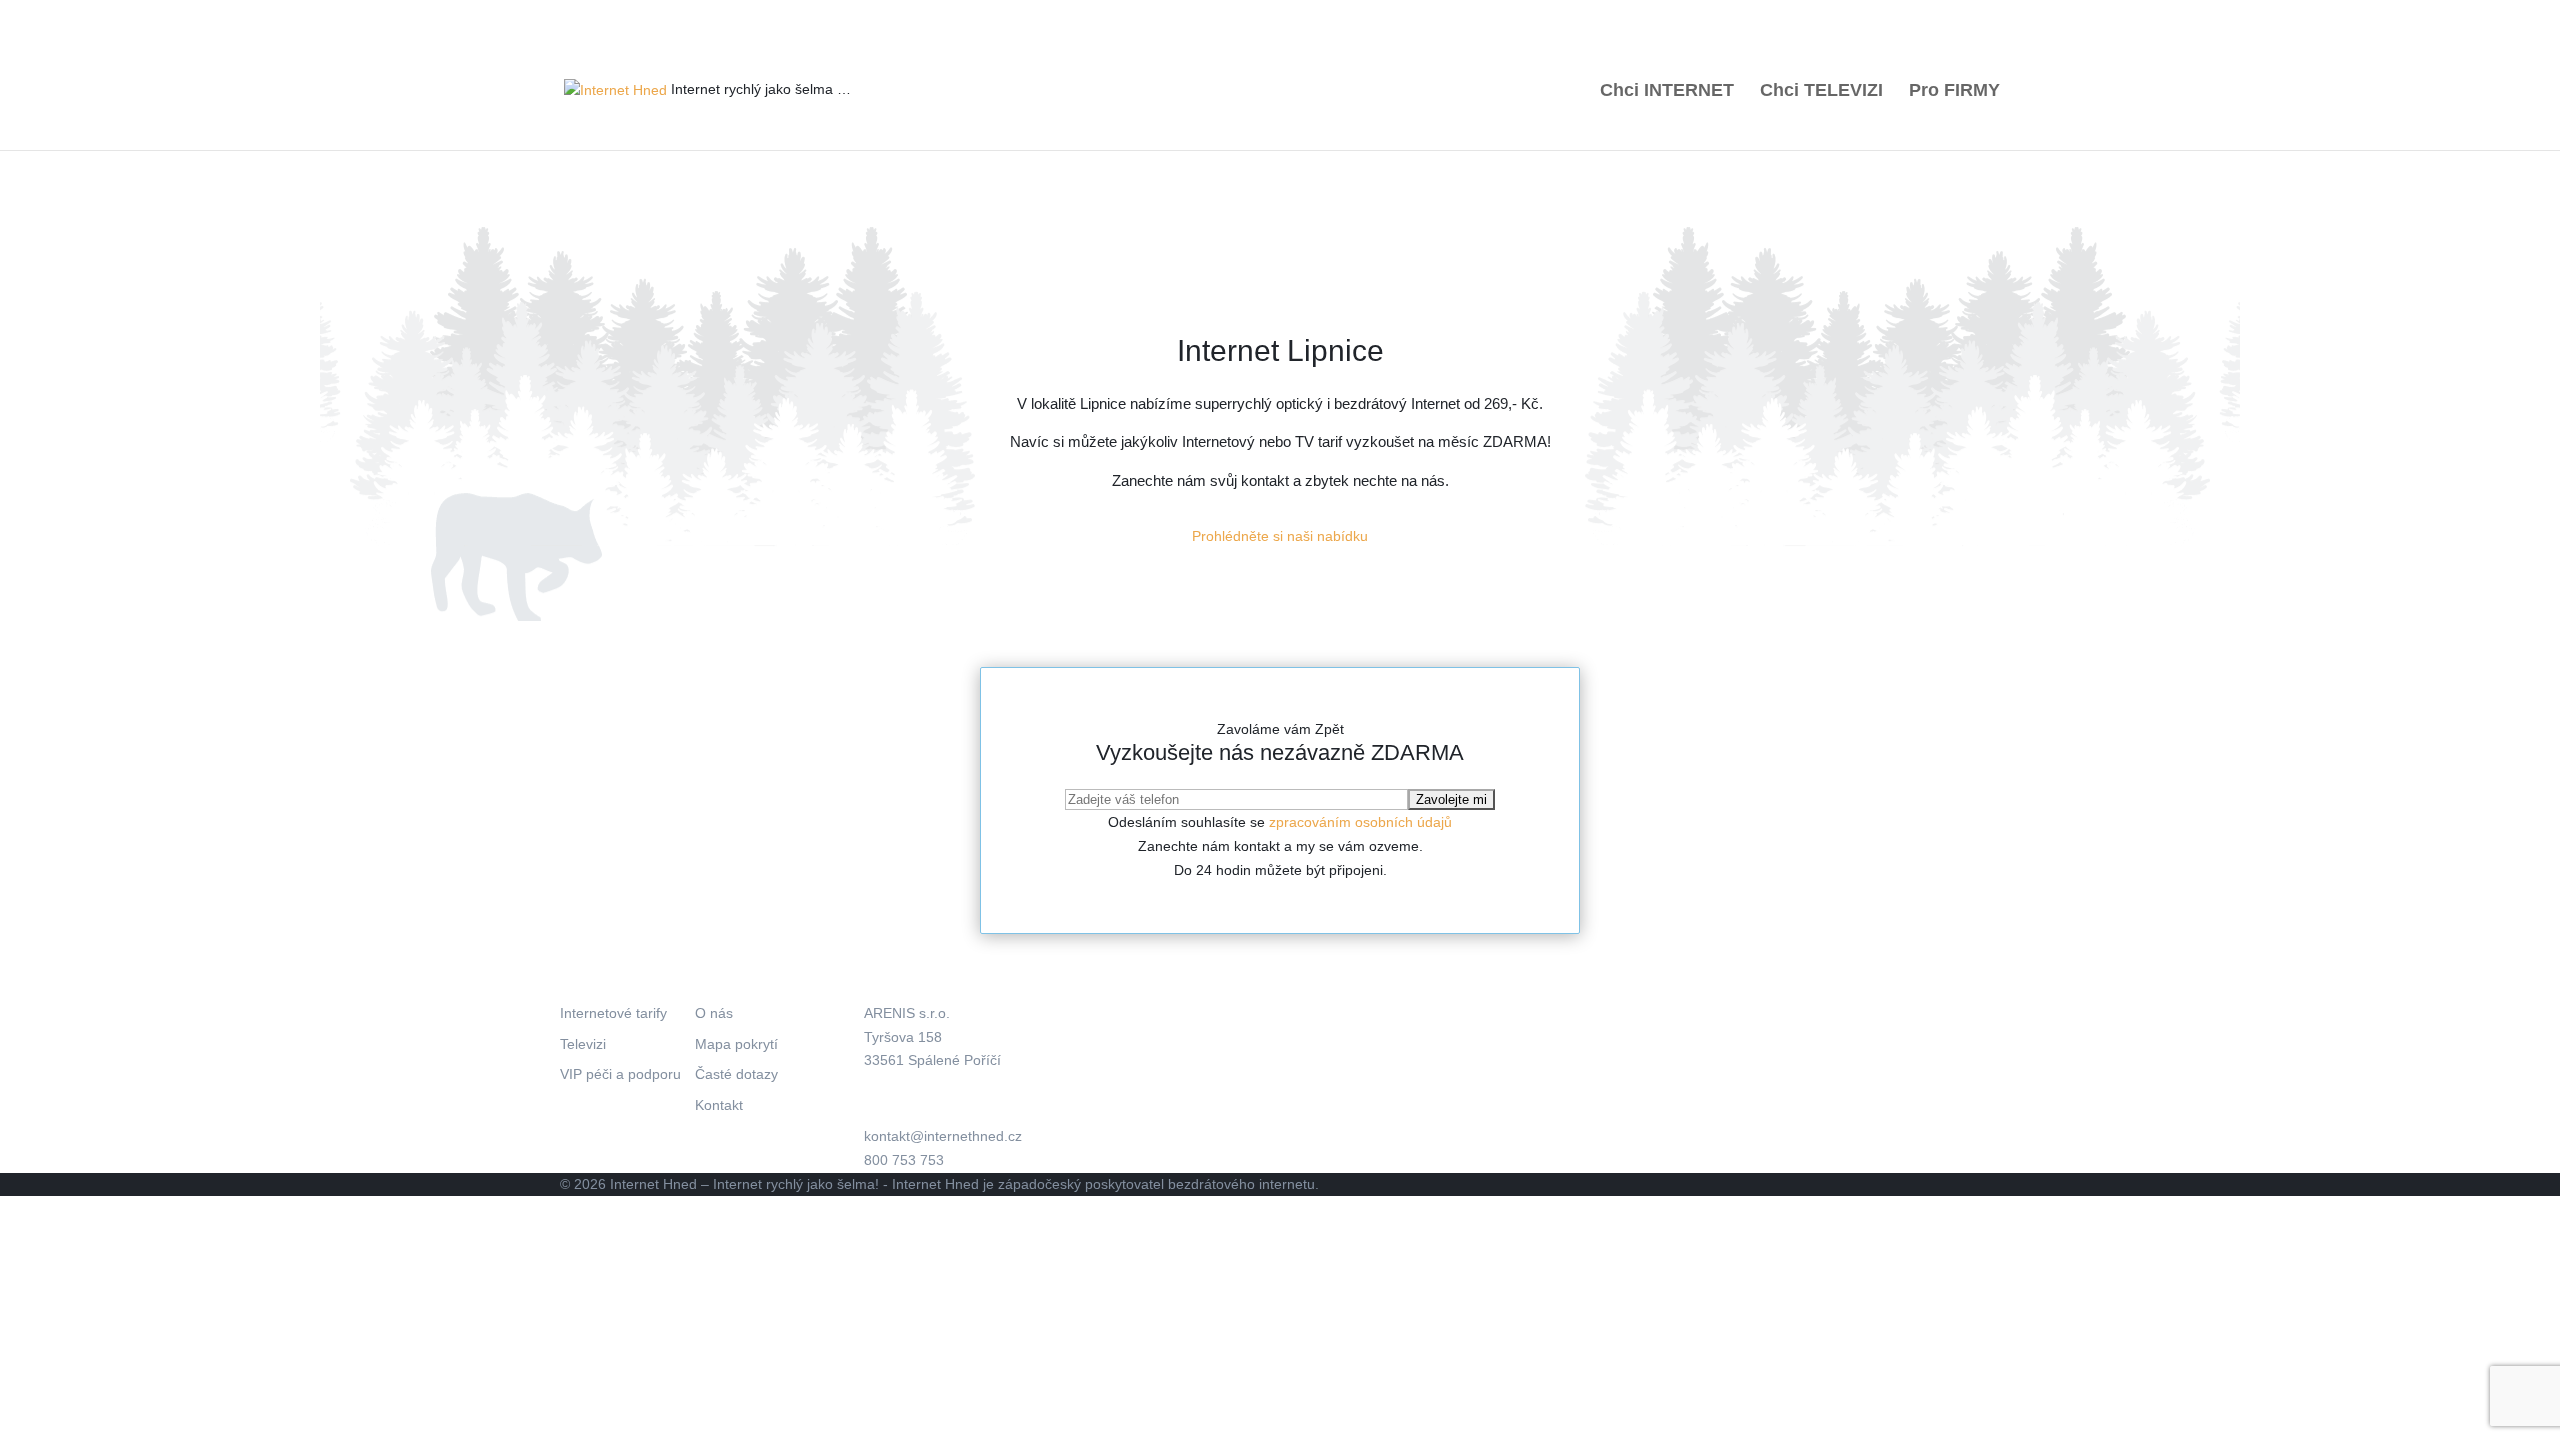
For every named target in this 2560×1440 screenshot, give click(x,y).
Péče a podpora (1599, 15)
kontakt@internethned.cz (943, 1136)
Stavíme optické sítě (1270, 15)
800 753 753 (672, 15)
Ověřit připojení (1150, 15)
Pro (1954, 91)
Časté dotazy (736, 1074)
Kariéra (1683, 15)
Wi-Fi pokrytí (1758, 15)
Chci (1667, 91)
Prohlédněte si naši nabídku (1280, 536)
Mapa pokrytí (1500, 15)
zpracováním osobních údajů (1360, 822)
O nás (1362, 15)
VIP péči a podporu (620, 1074)
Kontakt (1977, 15)
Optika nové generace (1874, 15)
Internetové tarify (613, 1013)
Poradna (1421, 15)
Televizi (583, 1044)
